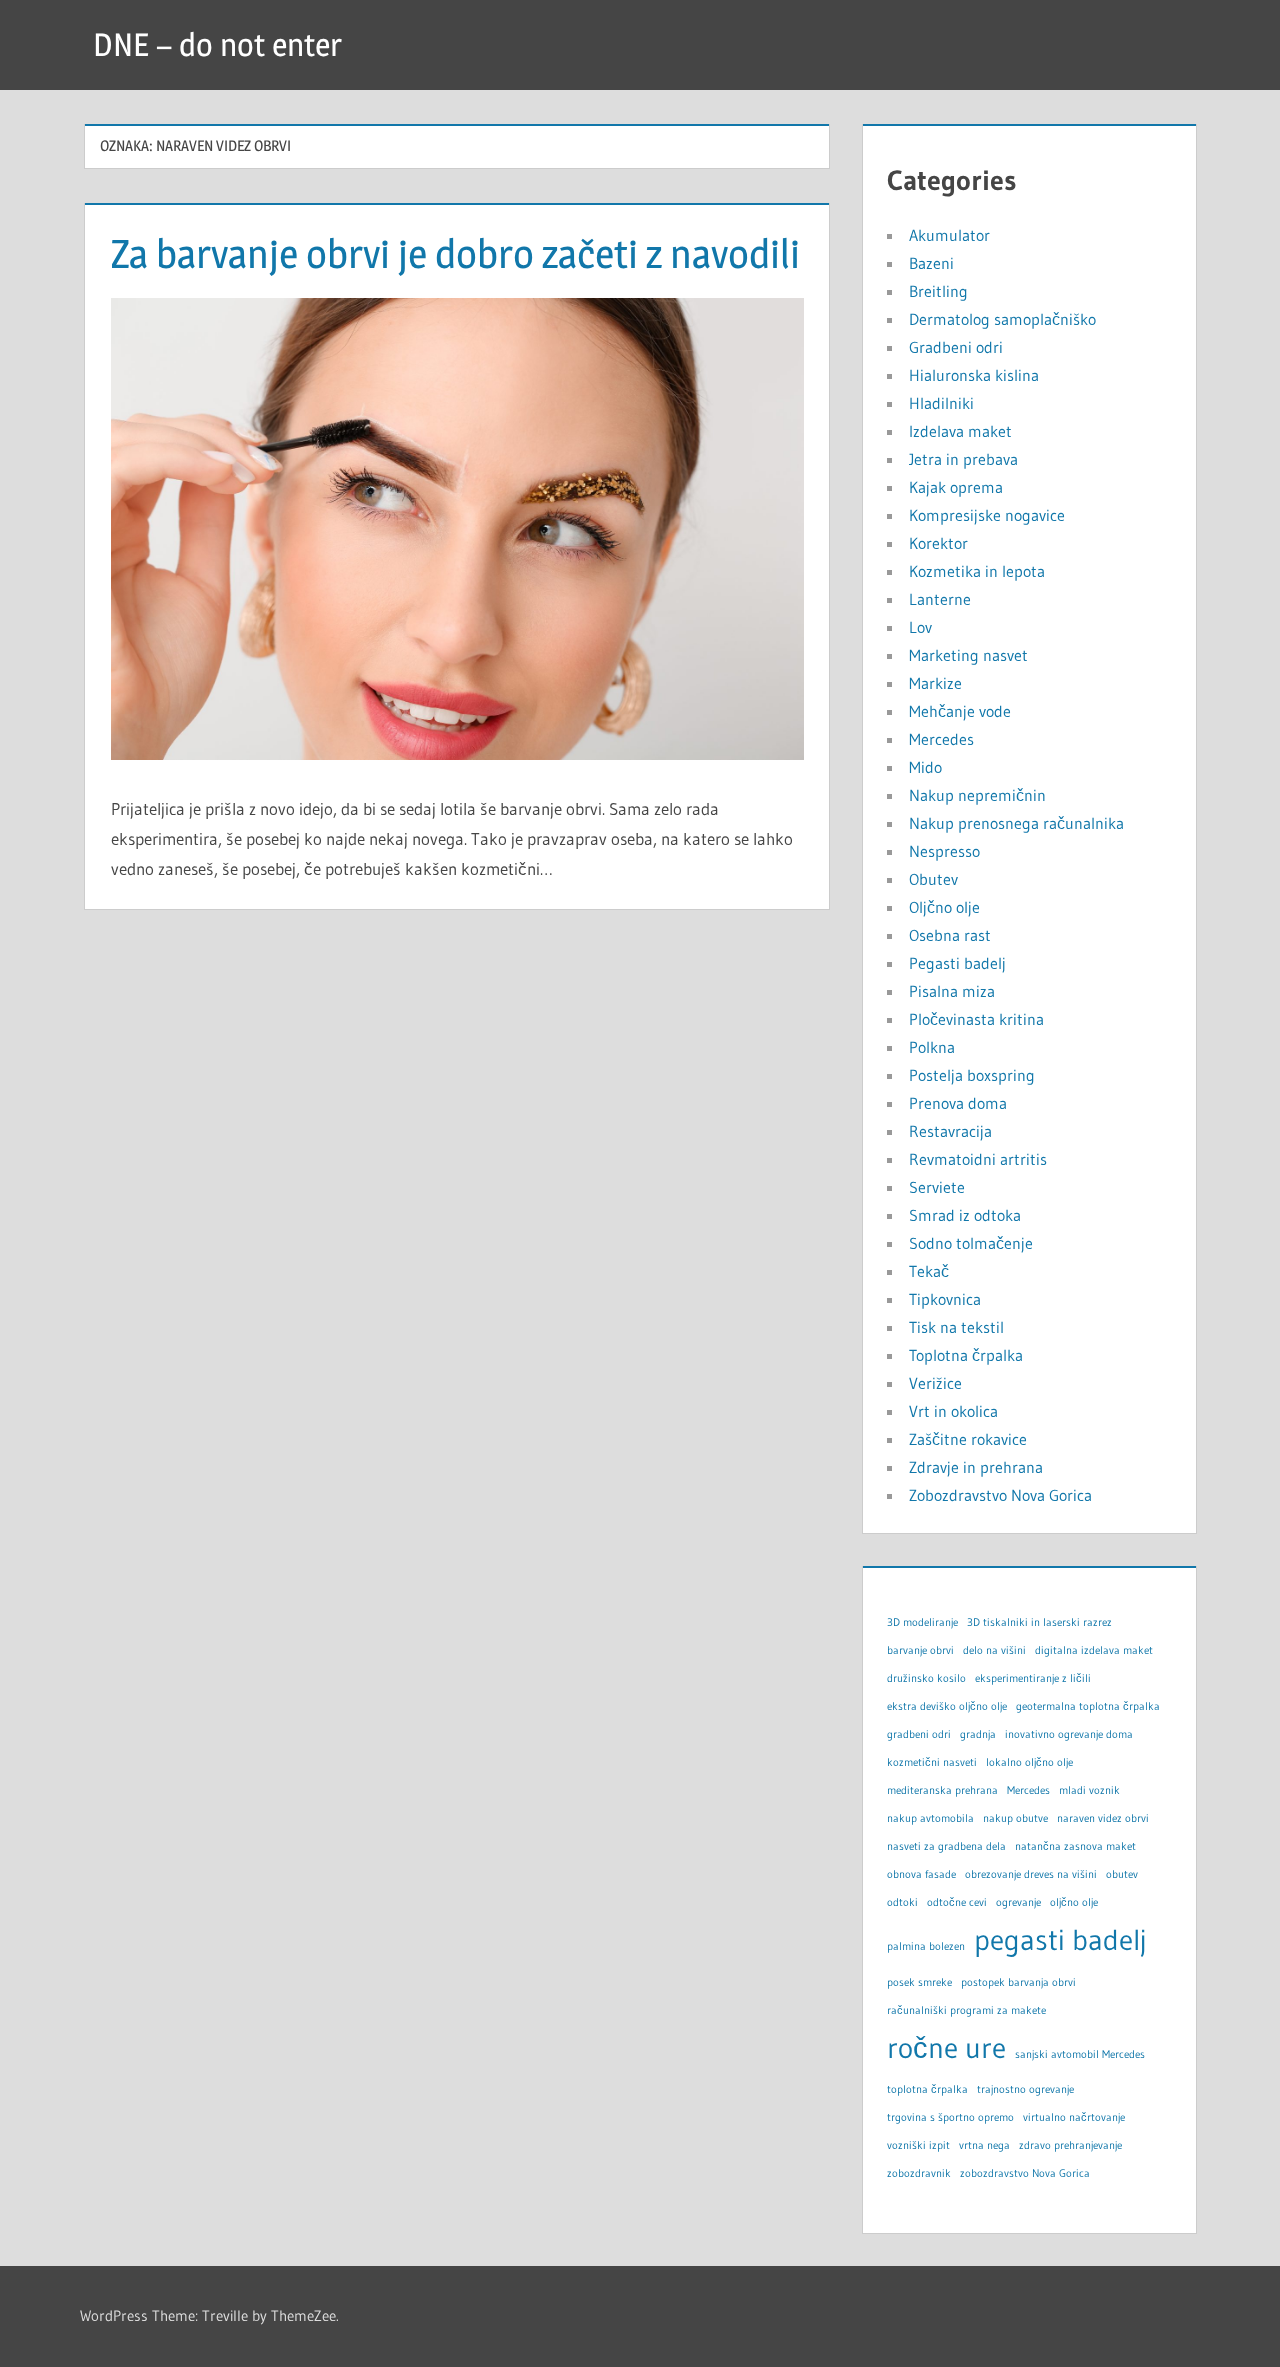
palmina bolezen (926, 1946)
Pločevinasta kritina (976, 1019)
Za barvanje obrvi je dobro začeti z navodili (455, 253)
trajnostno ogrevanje (1025, 2089)
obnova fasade (921, 1874)
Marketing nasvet (968, 655)
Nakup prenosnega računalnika (1016, 823)
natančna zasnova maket (1075, 1846)
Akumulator (949, 235)
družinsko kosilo (926, 1678)
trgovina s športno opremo (950, 2117)
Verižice (935, 1383)
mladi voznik (1089, 1790)
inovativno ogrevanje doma (1069, 1734)
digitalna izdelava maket (1094, 1650)
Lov (920, 627)
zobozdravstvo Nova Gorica (1025, 2173)
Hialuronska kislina (974, 375)
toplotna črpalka (927, 2089)
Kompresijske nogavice (987, 515)
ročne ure (946, 2047)
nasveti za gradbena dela (946, 1846)
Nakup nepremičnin (977, 795)
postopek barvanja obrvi (1018, 1982)
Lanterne (940, 599)
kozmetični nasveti (932, 1762)
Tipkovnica (945, 1299)
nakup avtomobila (930, 1818)
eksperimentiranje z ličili (1033, 1678)
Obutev (933, 879)
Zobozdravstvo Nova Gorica (1000, 1495)
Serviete (937, 1187)
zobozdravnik (919, 2173)
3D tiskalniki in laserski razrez (1039, 1622)
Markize (935, 683)
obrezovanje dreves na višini (1031, 1874)
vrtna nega (984, 2145)
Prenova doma (958, 1103)
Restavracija (950, 1131)
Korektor (938, 543)
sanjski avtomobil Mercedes (1080, 2054)
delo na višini (994, 1650)
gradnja (978, 1734)
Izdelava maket (960, 431)
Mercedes (941, 739)
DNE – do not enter (217, 44)
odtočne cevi (957, 1902)
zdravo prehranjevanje (1070, 2145)
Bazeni (931, 263)
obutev (1122, 1874)
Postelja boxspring (972, 1075)
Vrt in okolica (953, 1411)
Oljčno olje (944, 907)
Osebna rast (950, 935)
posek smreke (919, 1982)
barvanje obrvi (920, 1650)
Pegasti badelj (957, 963)
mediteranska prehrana (942, 1790)
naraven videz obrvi (1103, 1818)
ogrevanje (1018, 1902)
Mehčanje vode (960, 711)
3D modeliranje (922, 1622)
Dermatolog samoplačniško (1002, 319)
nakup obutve (1015, 1818)
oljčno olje (1074, 1902)
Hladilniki (941, 403)
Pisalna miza (952, 991)
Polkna (932, 1047)
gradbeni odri (919, 1734)
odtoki (902, 1902)
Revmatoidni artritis (978, 1159)
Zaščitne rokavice (968, 1439)
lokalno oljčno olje (1029, 1762)
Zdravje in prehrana (976, 1467)
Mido (925, 767)
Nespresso (944, 851)
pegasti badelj (1060, 1939)
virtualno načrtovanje (1074, 2117)
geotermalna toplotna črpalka (1088, 1706)
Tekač (929, 1271)
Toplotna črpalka (966, 1355)
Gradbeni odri (956, 347)
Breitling (938, 291)
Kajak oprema (956, 487)
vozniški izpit (918, 2145)
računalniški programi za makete (966, 2010)
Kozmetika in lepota (977, 571)
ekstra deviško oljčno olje (947, 1706)
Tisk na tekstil (956, 1327)
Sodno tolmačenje (971, 1243)
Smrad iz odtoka (965, 1215)
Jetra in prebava (963, 459)
